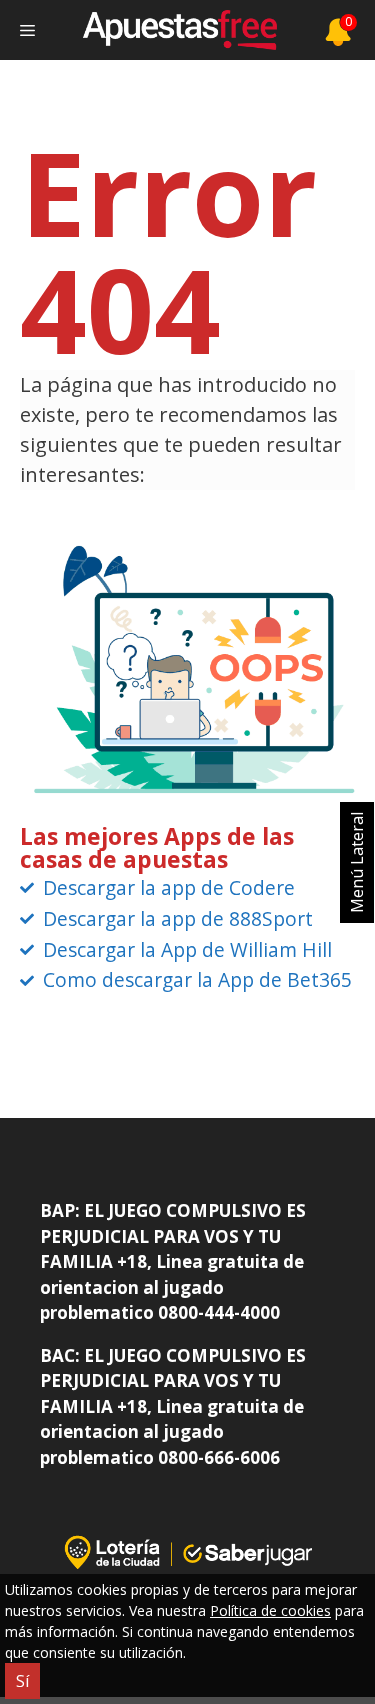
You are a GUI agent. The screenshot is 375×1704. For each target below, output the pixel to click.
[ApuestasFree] (180, 30)
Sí (22, 1681)
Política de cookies (270, 1610)
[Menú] (27, 30)
